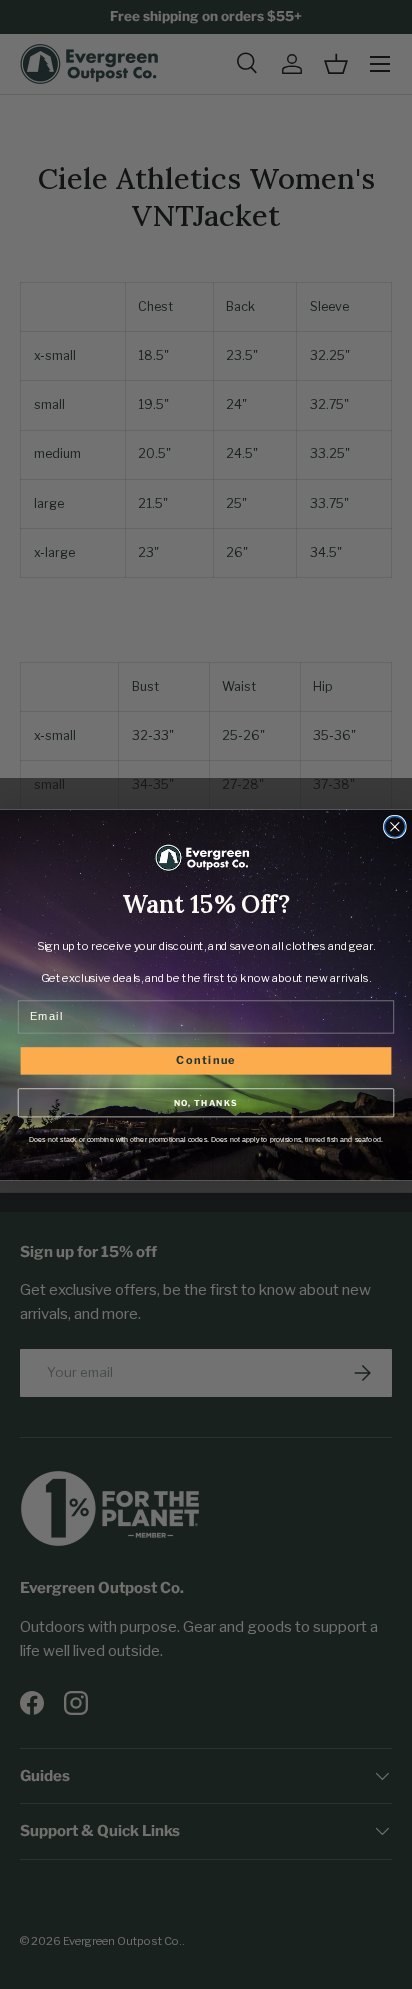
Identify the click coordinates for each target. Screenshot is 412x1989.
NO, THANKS (206, 1102)
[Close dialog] (395, 826)
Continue (206, 1059)
